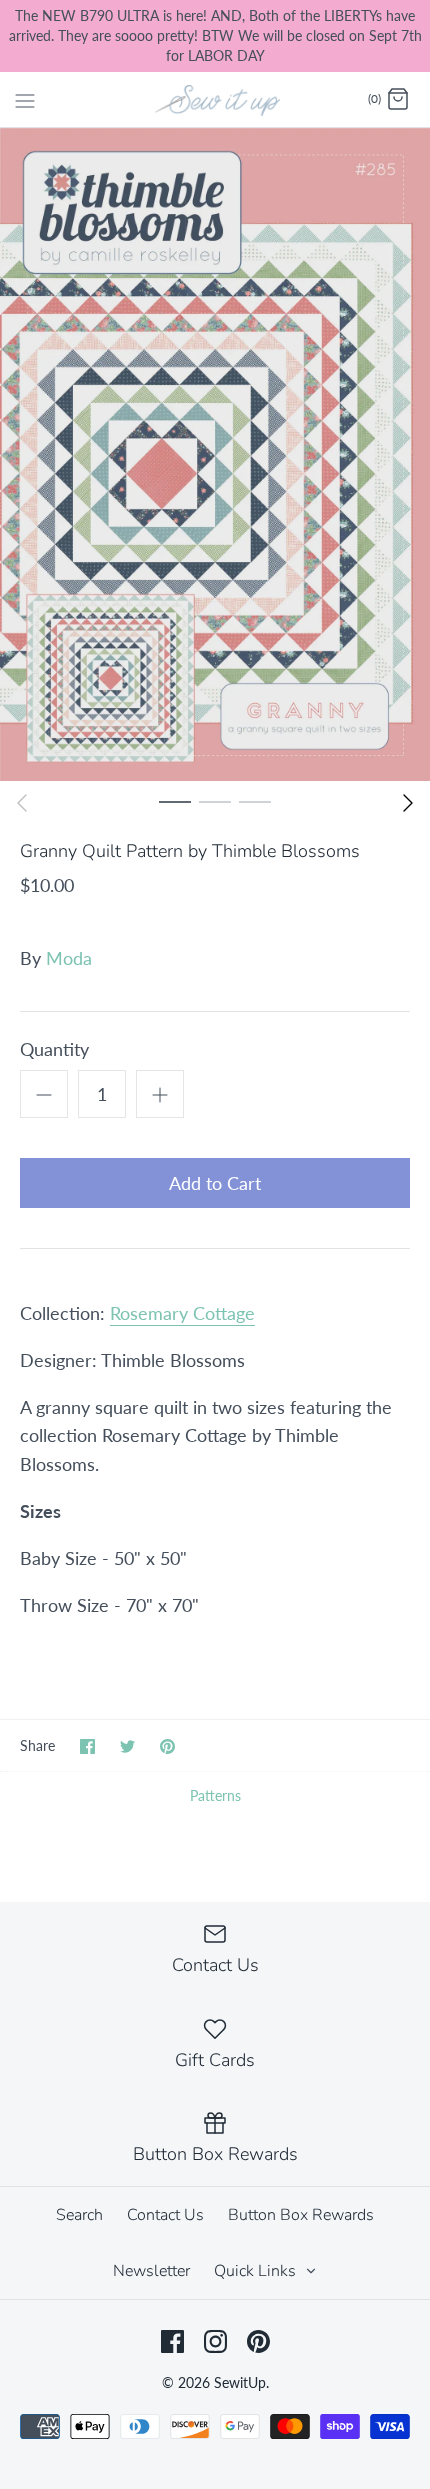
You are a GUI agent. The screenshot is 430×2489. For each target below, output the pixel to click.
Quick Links (257, 2271)
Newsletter (151, 2271)
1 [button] (175, 801)
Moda (69, 958)
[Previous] (22, 803)
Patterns (215, 1795)
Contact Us (165, 2215)
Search (79, 2215)
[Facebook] (172, 2341)
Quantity (54, 1049)
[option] (215, 454)
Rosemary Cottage (182, 1313)
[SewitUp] (215, 99)
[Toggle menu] (25, 99)
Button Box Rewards (301, 2215)
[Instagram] (215, 2341)
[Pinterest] (258, 2341)
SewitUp (240, 2382)
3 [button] (255, 801)
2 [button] (215, 801)
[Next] (408, 803)
